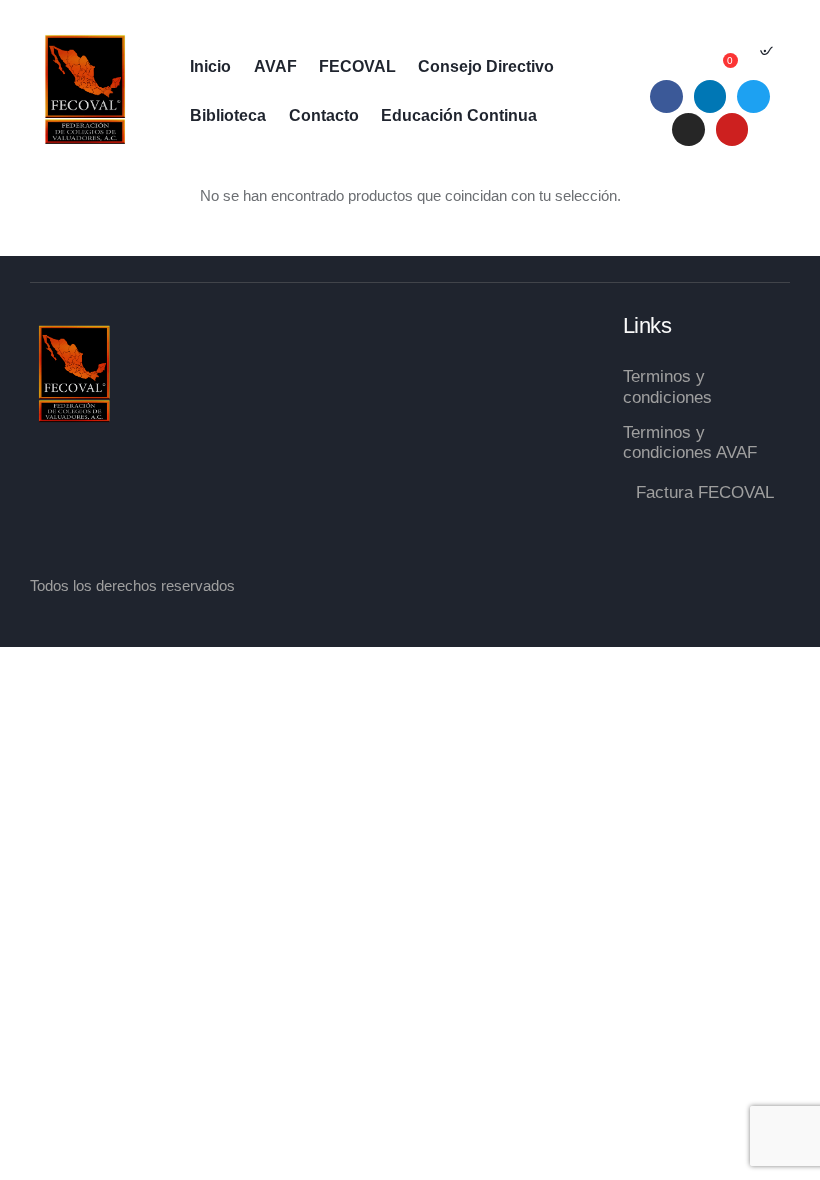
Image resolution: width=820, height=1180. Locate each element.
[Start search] (765, 56)
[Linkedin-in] (710, 96)
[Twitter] (753, 96)
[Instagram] (688, 129)
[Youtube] (732, 129)
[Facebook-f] (666, 96)
